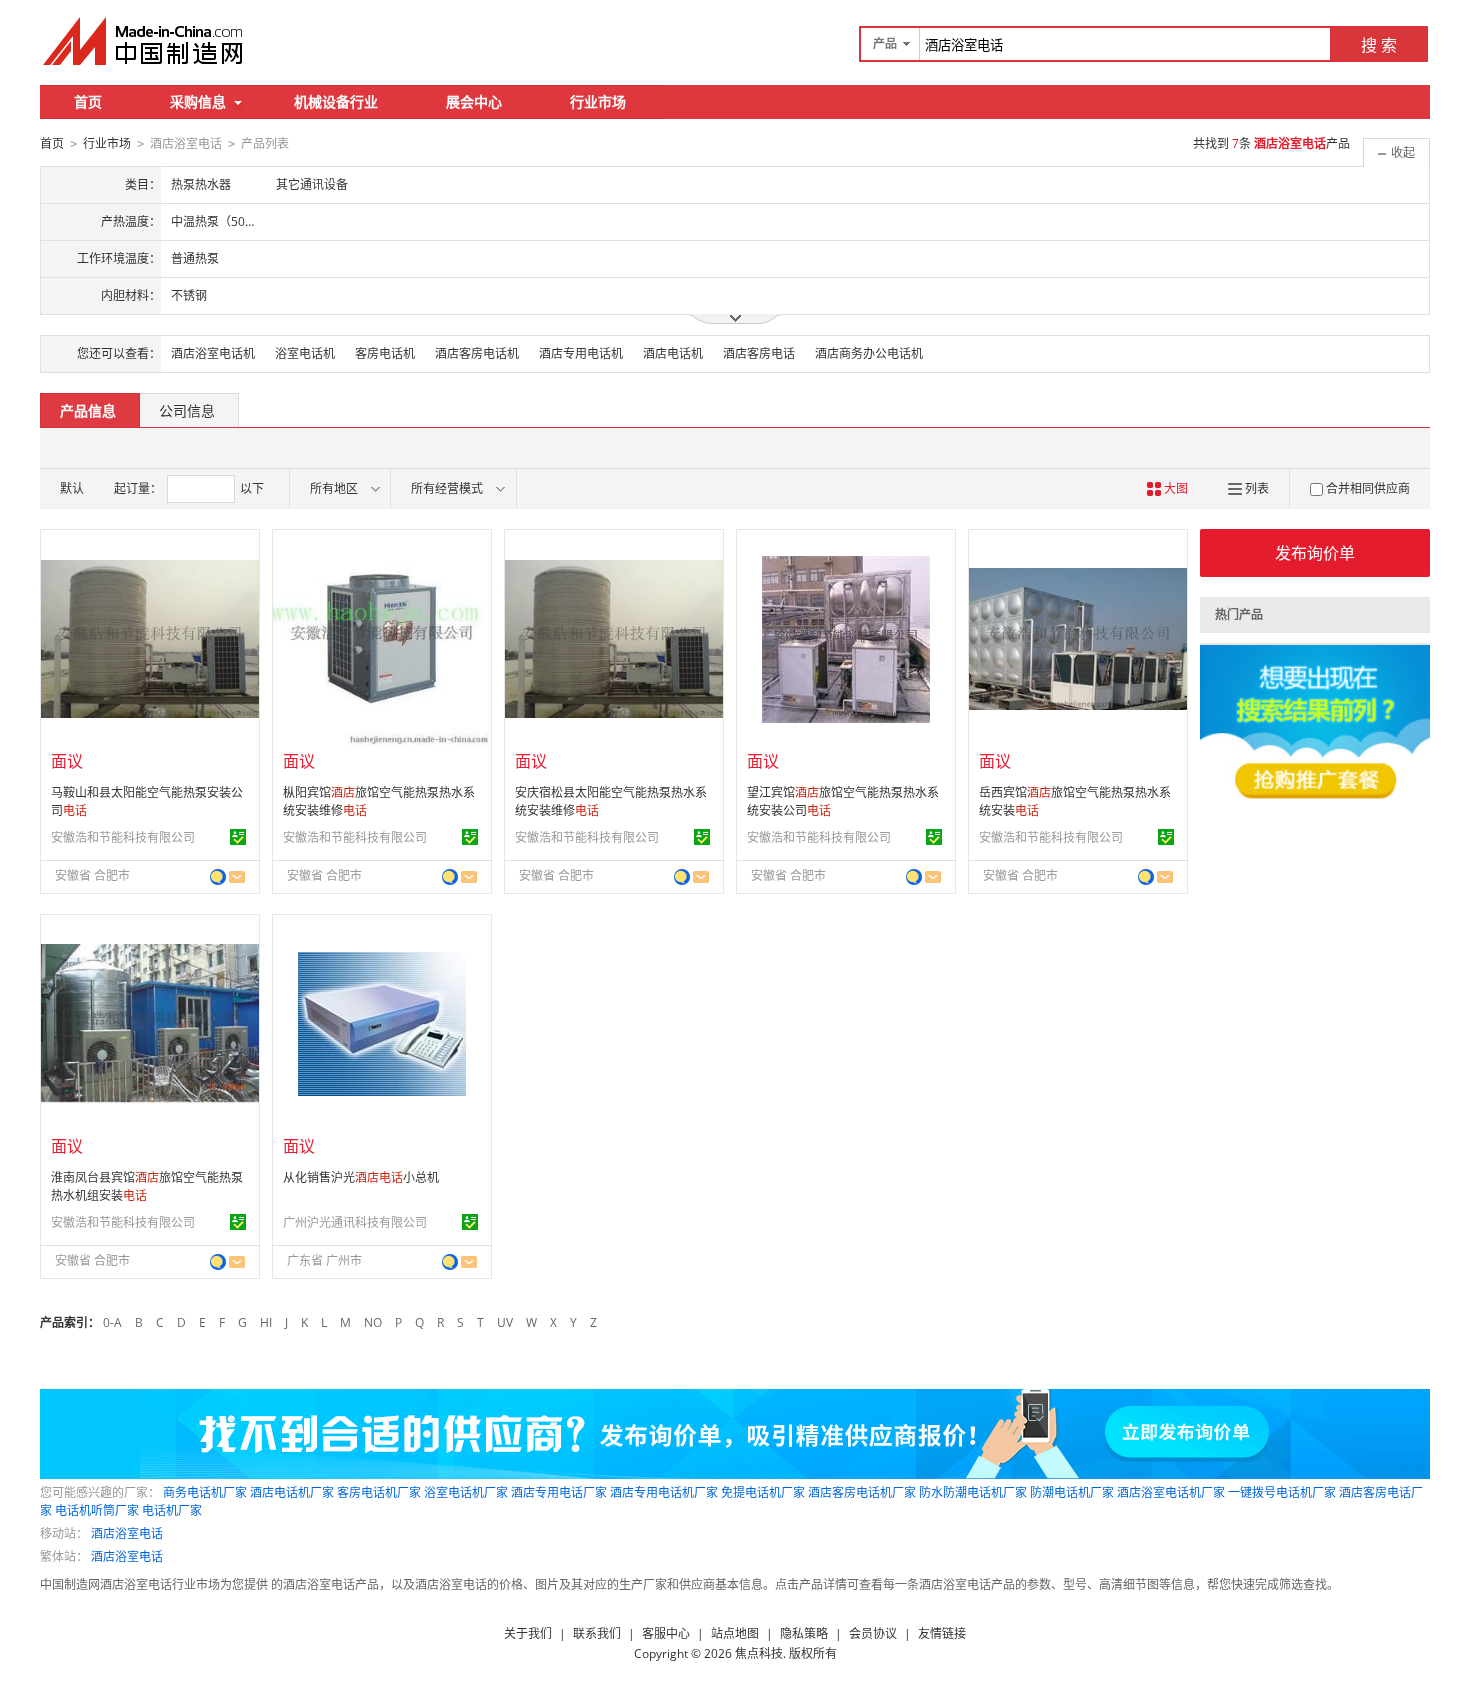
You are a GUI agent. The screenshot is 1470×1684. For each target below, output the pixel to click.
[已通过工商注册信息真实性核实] (238, 837)
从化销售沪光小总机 (361, 1177)
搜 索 (1379, 45)
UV (505, 1322)
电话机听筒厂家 (97, 1510)
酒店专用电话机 (581, 353)
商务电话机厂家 (205, 1492)
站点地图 (735, 1633)
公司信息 (187, 410)
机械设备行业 (336, 101)
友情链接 (942, 1633)
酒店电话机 (673, 353)
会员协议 (873, 1633)
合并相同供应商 (1368, 488)
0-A (112, 1322)
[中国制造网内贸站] (145, 41)
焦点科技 (759, 1653)
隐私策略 (804, 1633)
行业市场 (598, 101)
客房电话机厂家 (379, 1492)
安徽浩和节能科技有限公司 (123, 837)
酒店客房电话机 (477, 353)
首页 (88, 101)
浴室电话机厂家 (466, 1492)
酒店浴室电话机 (213, 353)
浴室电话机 (305, 353)
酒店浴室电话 (127, 1533)
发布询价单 (1315, 553)
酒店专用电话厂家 (559, 1492)
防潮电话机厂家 (1072, 1492)
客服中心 (666, 1633)
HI (266, 1322)
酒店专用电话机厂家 (664, 1492)
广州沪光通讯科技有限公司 (355, 1222)
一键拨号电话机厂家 (1282, 1492)
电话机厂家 (172, 1510)
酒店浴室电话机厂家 (1171, 1492)
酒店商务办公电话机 (869, 353)
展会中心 (474, 101)
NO (373, 1322)
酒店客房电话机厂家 (862, 1492)
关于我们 (528, 1633)
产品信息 (88, 410)
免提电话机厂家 (763, 1492)
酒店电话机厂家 (292, 1492)
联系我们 (597, 1633)
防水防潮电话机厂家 (973, 1492)
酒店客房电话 (759, 353)
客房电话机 (385, 353)
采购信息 (198, 101)
